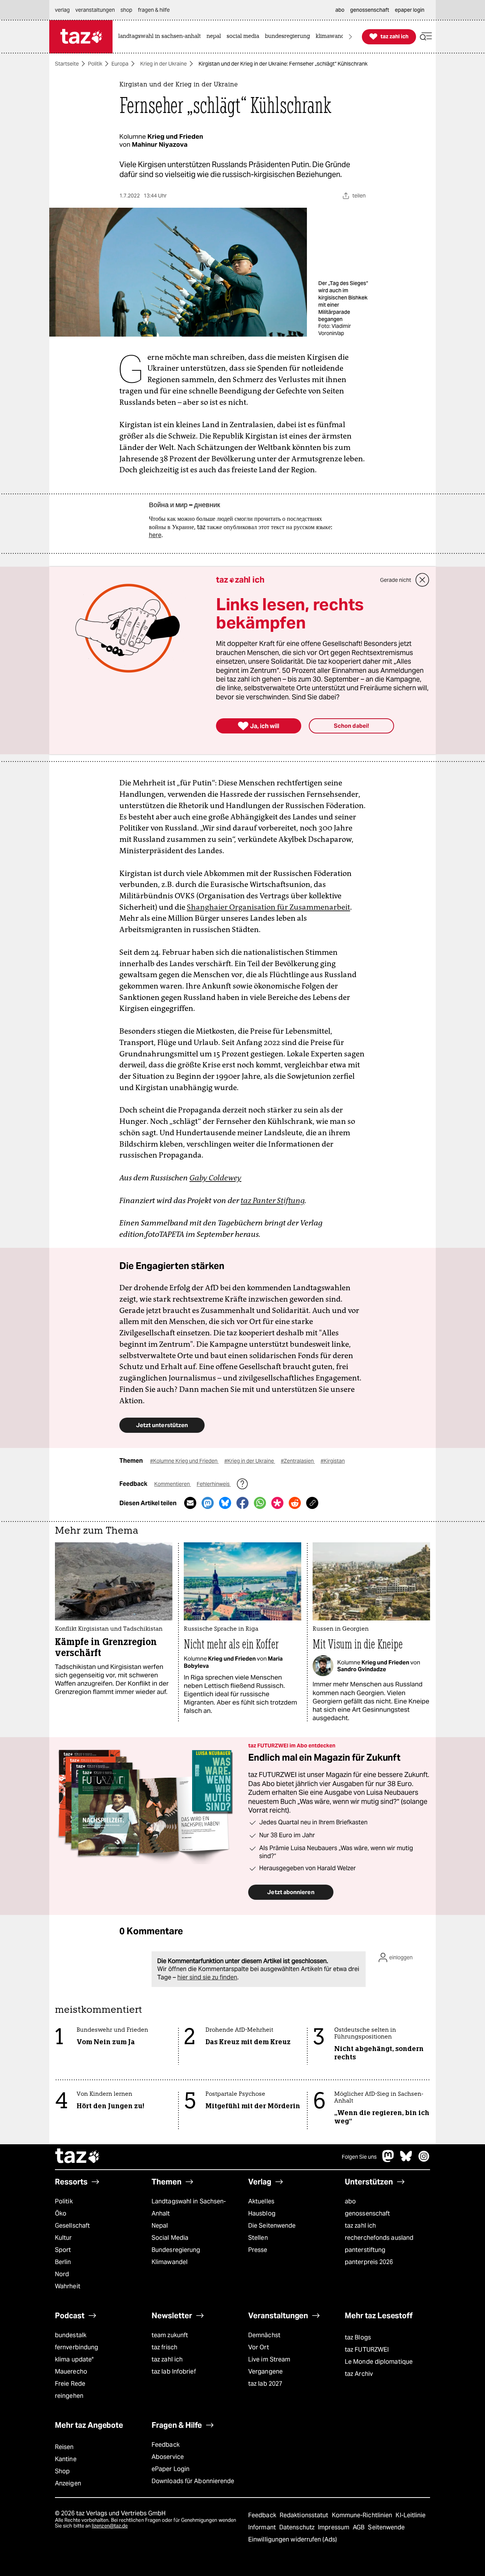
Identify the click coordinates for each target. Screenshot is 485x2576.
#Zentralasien (298, 1461)
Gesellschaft (72, 2226)
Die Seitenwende (272, 2226)
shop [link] (126, 10)
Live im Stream (269, 2359)
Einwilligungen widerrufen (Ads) (293, 2539)
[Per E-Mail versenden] (190, 1503)
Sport (63, 2250)
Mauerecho (71, 2372)
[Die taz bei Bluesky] (406, 2160)
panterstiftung (365, 2250)
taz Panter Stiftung (273, 1200)
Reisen (64, 2447)
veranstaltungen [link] (95, 10)
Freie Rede (70, 2384)
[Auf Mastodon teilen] (208, 1503)
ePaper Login (171, 2469)
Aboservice (168, 2457)
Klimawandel (170, 2262)
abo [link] (340, 10)
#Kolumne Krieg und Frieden (184, 1461)
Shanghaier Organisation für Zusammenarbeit (268, 907)
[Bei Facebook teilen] (242, 1503)
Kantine (66, 2459)
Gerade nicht (396, 580)
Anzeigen (68, 2483)
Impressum (334, 2527)
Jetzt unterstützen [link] (162, 1425)
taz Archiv (359, 2374)
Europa (120, 64)
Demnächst (264, 2335)
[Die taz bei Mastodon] (388, 2160)
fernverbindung (77, 2347)
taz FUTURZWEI (367, 2350)
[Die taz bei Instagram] (424, 2160)
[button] (426, 37)
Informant (263, 2527)
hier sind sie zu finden (207, 1977)
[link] (161, 37)
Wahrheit (68, 2286)
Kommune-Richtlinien (363, 2515)
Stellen (258, 2238)
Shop (62, 2471)
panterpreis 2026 (369, 2262)
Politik (95, 64)
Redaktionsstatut (305, 2515)
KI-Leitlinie (411, 2515)
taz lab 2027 (265, 2384)
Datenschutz (298, 2527)
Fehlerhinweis (214, 1484)
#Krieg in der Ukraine (250, 1461)
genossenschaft (367, 2213)
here (155, 535)
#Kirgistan (333, 1461)
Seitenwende (386, 2527)
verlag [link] (62, 10)
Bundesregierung (176, 2250)
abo (350, 2201)
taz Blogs (358, 2337)
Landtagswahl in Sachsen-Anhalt (189, 2207)
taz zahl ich (360, 2226)
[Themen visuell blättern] (350, 37)
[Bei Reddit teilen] (295, 1503)
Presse (258, 2250)
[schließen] (422, 580)
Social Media (170, 2238)
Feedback (166, 2445)
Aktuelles (261, 2201)
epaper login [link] (410, 10)
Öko (61, 2213)
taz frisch (164, 2347)
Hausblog (262, 2213)
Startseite (67, 64)
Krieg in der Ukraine (163, 64)
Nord (62, 2274)
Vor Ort (259, 2347)
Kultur (63, 2238)
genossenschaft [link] (370, 10)
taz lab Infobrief (174, 2372)
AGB (359, 2527)
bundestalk (71, 2335)
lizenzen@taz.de (110, 2526)
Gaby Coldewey (215, 1178)
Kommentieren (173, 1484)
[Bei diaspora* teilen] (277, 1503)
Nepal (160, 2226)
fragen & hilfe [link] (154, 10)
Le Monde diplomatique (379, 2362)
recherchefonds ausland (379, 2238)
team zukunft (170, 2335)
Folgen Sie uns (359, 2157)
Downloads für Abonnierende (193, 2481)
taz (78, 2157)
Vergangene (265, 2372)
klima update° (74, 2359)
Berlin (63, 2262)
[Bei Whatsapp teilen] (260, 1503)
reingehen (69, 2396)
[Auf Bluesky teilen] (225, 1503)
